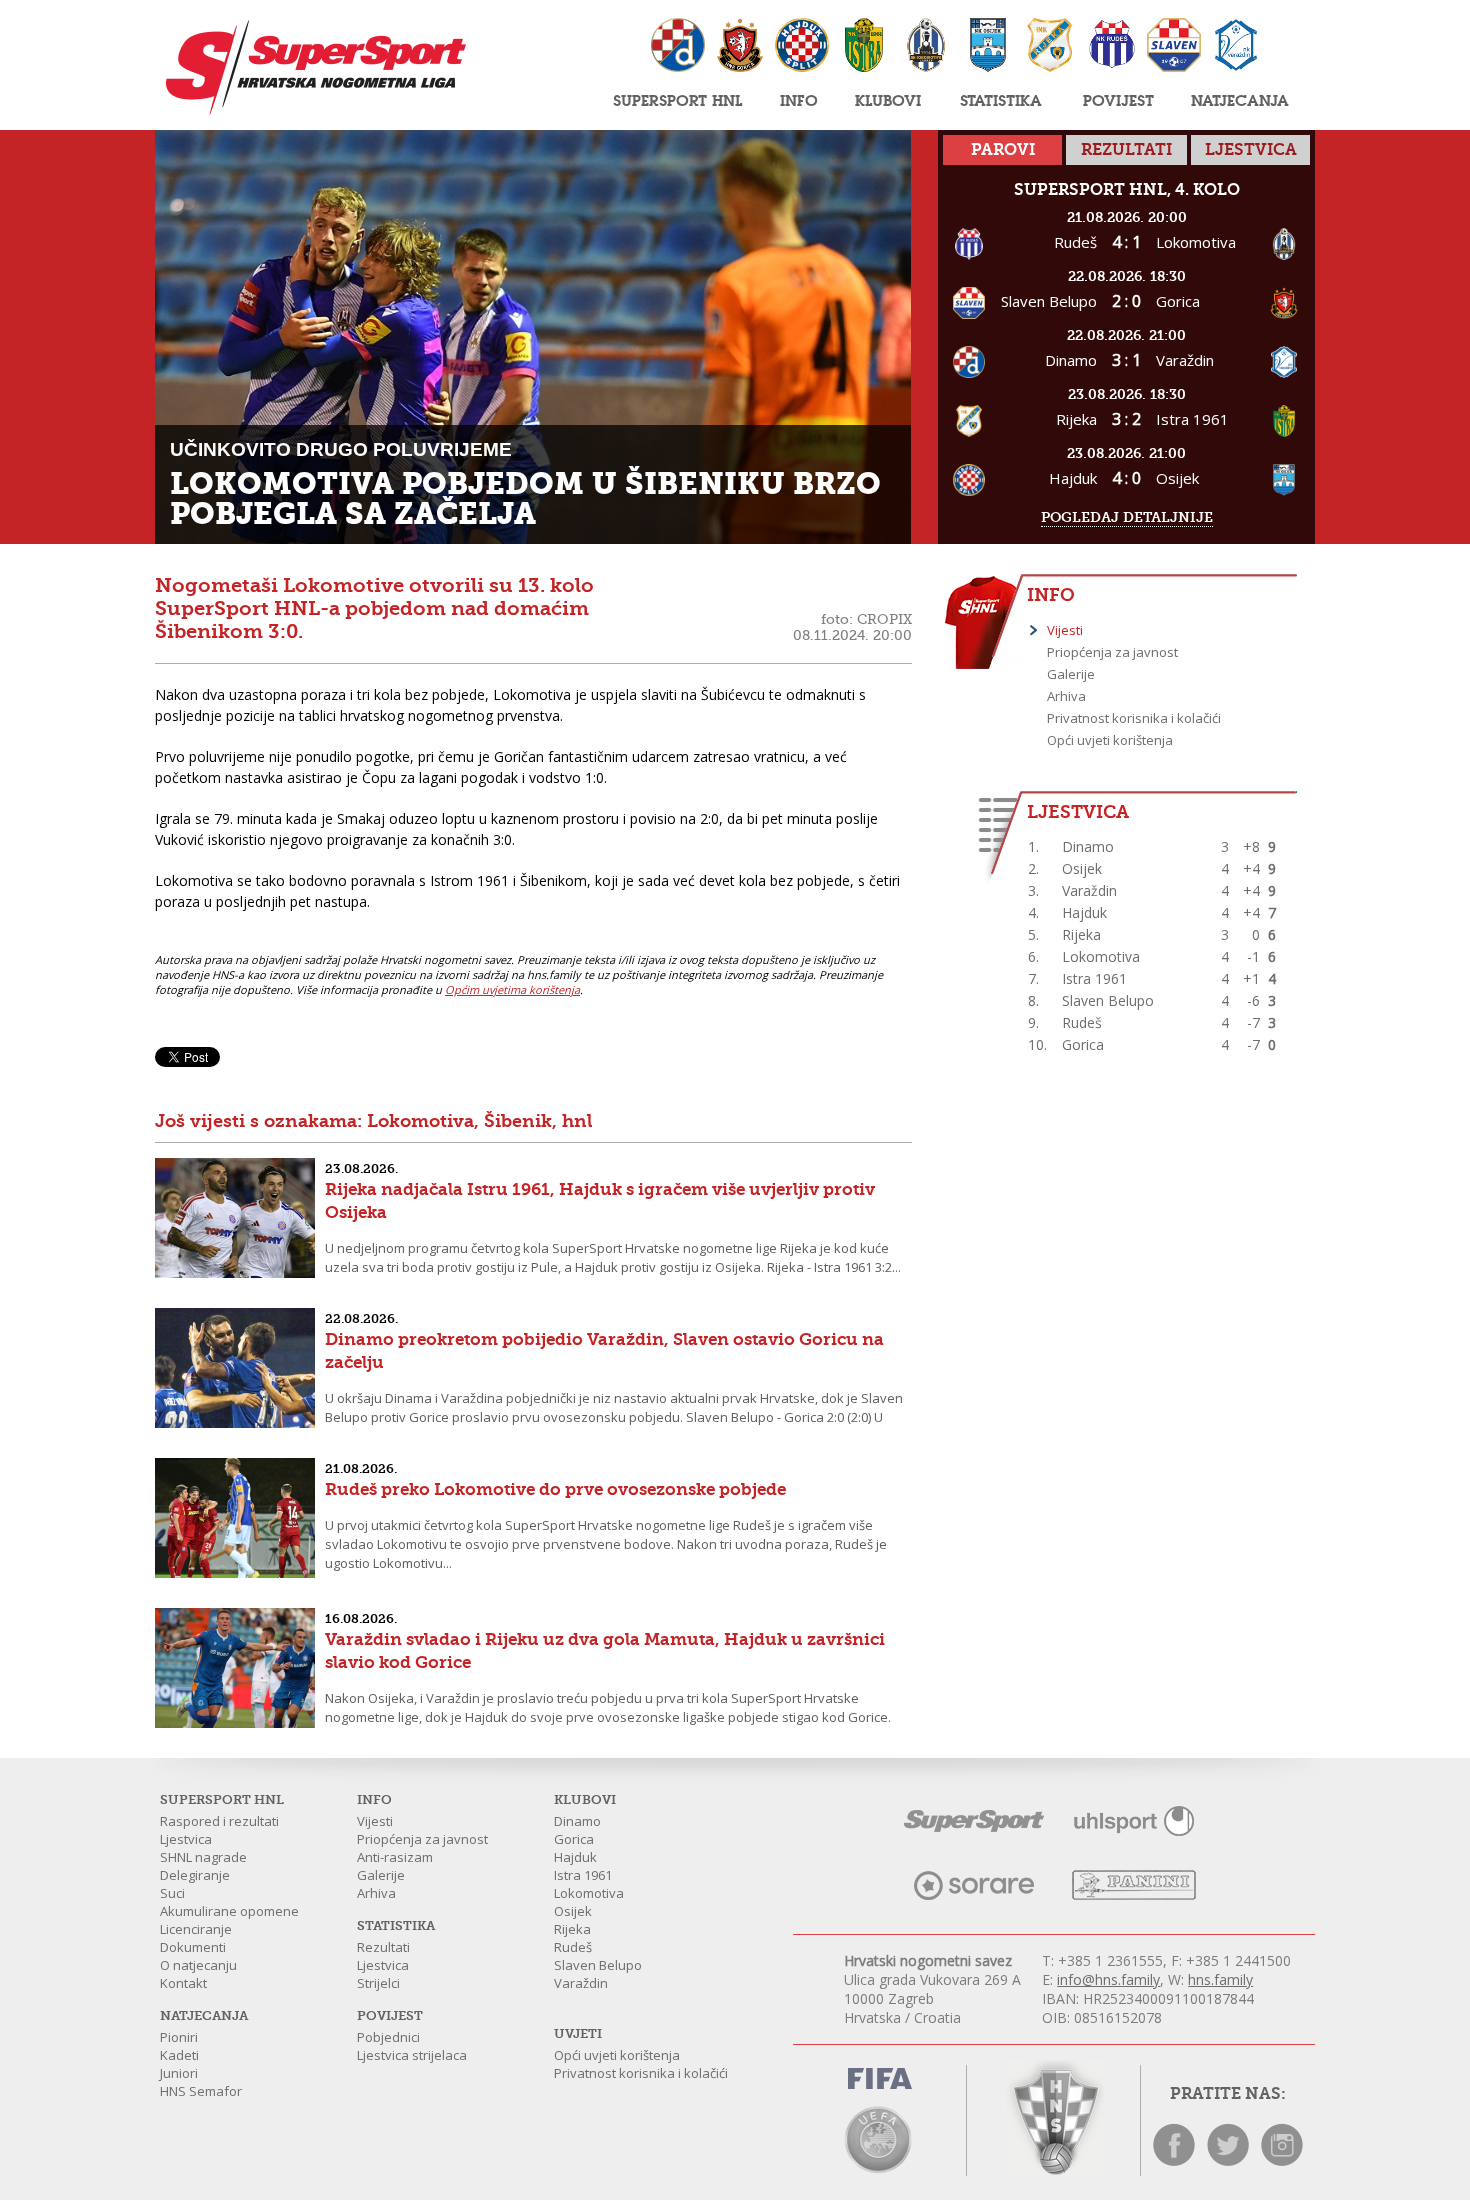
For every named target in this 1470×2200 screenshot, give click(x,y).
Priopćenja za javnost (1112, 652)
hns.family (1220, 1979)
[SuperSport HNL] (310, 67)
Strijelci (378, 1983)
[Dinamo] (678, 47)
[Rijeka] (1050, 47)
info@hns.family (1108, 1979)
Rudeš (573, 1947)
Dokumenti (193, 1947)
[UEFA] (879, 2137)
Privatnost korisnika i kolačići (1134, 718)
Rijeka (572, 1929)
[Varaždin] (1236, 47)
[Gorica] (740, 47)
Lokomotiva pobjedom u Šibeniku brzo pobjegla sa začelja (525, 499)
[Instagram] (1282, 2160)
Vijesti (1065, 630)
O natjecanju (198, 1965)
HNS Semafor (201, 2091)
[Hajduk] (802, 47)
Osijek (573, 1911)
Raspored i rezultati (219, 1821)
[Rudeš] (1112, 47)
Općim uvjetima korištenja (512, 989)
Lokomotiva (589, 1893)
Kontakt (183, 1983)
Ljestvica (186, 1839)
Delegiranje (195, 1875)
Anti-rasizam (395, 1857)
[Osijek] (988, 47)
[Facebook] (1174, 2160)
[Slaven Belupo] (1174, 47)
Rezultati (383, 1947)
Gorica (574, 1839)
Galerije (1071, 674)
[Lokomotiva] (926, 47)
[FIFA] (879, 2082)
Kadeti (179, 2055)
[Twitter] (1228, 2160)
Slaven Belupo (598, 1965)
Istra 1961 (583, 1875)
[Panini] (1134, 1894)
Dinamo (577, 1821)
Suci (172, 1893)
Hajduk (575, 1857)
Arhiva (1066, 696)
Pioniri (179, 2037)
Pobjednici (388, 2037)
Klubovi (888, 100)
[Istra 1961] (864, 47)
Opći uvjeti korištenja (1110, 740)
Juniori (179, 2073)
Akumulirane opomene (229, 1911)
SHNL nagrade (203, 1857)
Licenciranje (196, 1929)
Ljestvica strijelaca (412, 2055)
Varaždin (581, 1983)
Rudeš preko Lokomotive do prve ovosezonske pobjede (555, 1489)
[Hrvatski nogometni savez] (1053, 2118)
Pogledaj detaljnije (1127, 517)
